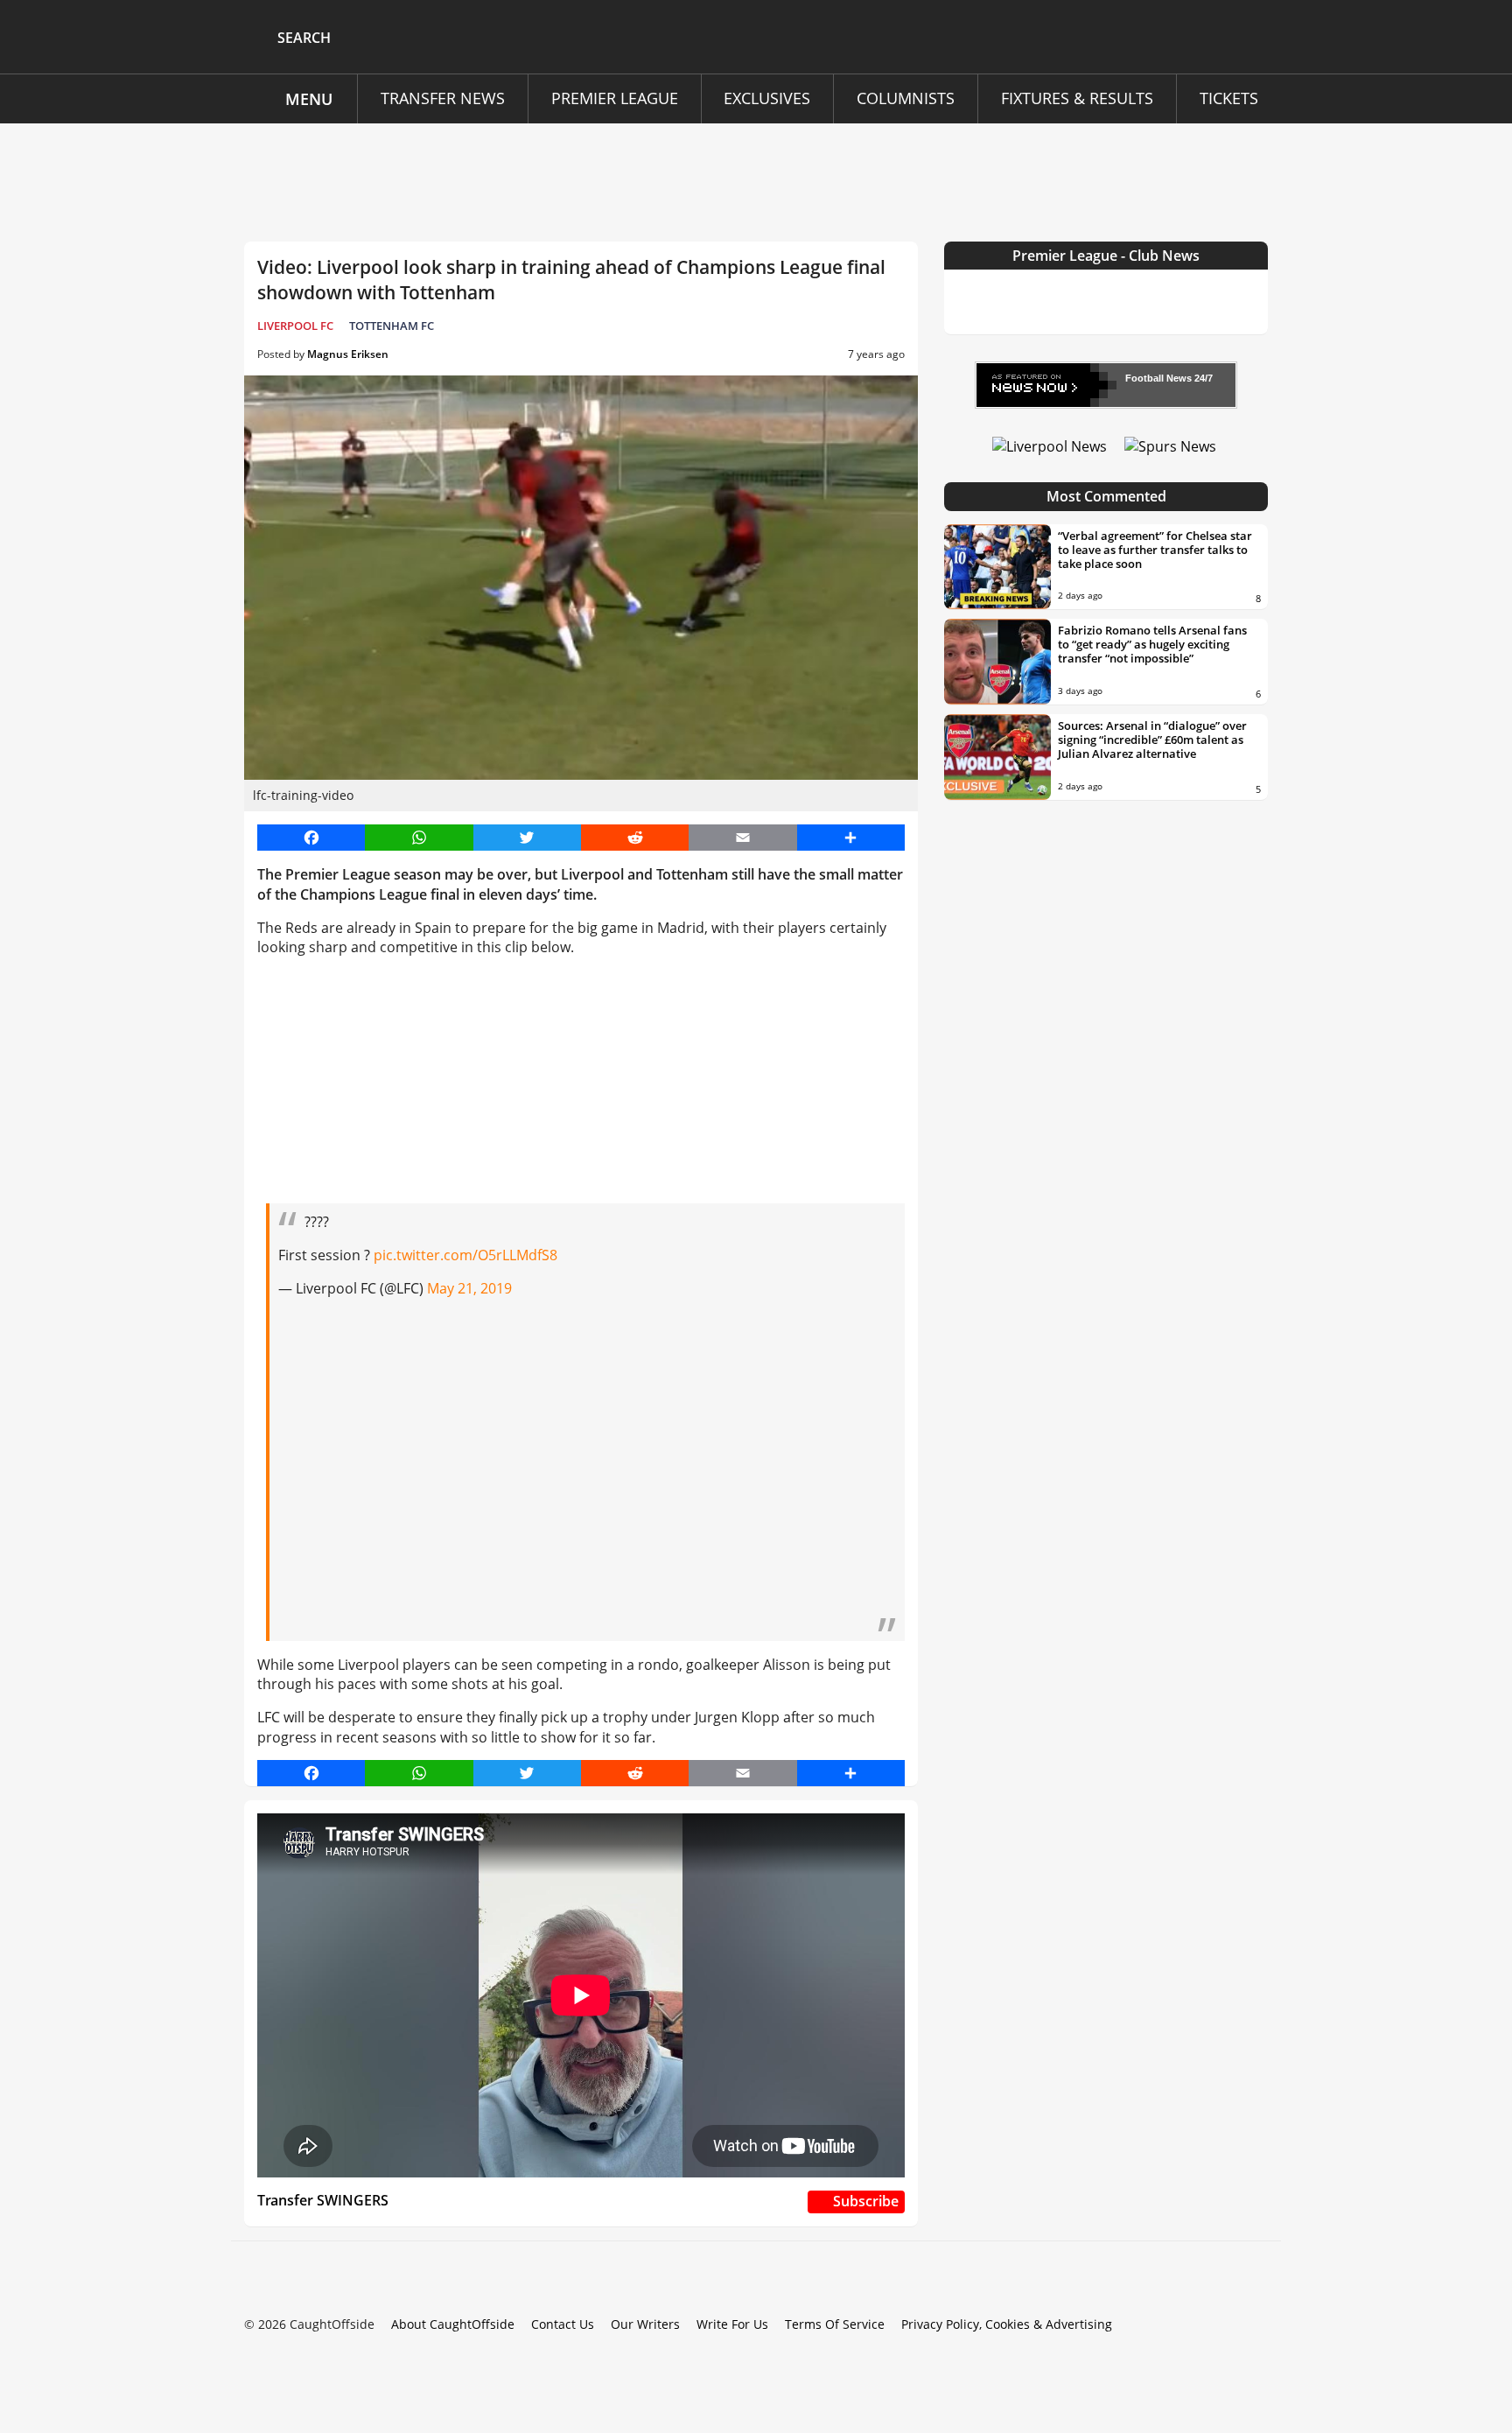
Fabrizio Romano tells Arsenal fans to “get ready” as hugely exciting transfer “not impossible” (1152, 644)
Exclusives (767, 98)
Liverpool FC (295, 326)
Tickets (1229, 98)
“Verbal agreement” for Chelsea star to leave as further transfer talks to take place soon (1155, 550)
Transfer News (443, 98)
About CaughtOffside (453, 2324)
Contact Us (563, 2324)
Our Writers (645, 2324)
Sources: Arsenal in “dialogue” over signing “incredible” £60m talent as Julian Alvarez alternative (1152, 740)
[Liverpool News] (1050, 445)
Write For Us (732, 2324)
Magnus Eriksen (348, 354)
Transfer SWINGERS (323, 2200)
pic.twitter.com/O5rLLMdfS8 (465, 1255)
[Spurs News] (1170, 445)
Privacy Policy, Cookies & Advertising (1007, 2324)
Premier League (615, 98)
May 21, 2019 (469, 1288)
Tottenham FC (392, 326)
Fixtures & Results (1077, 98)
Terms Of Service (835, 2324)
